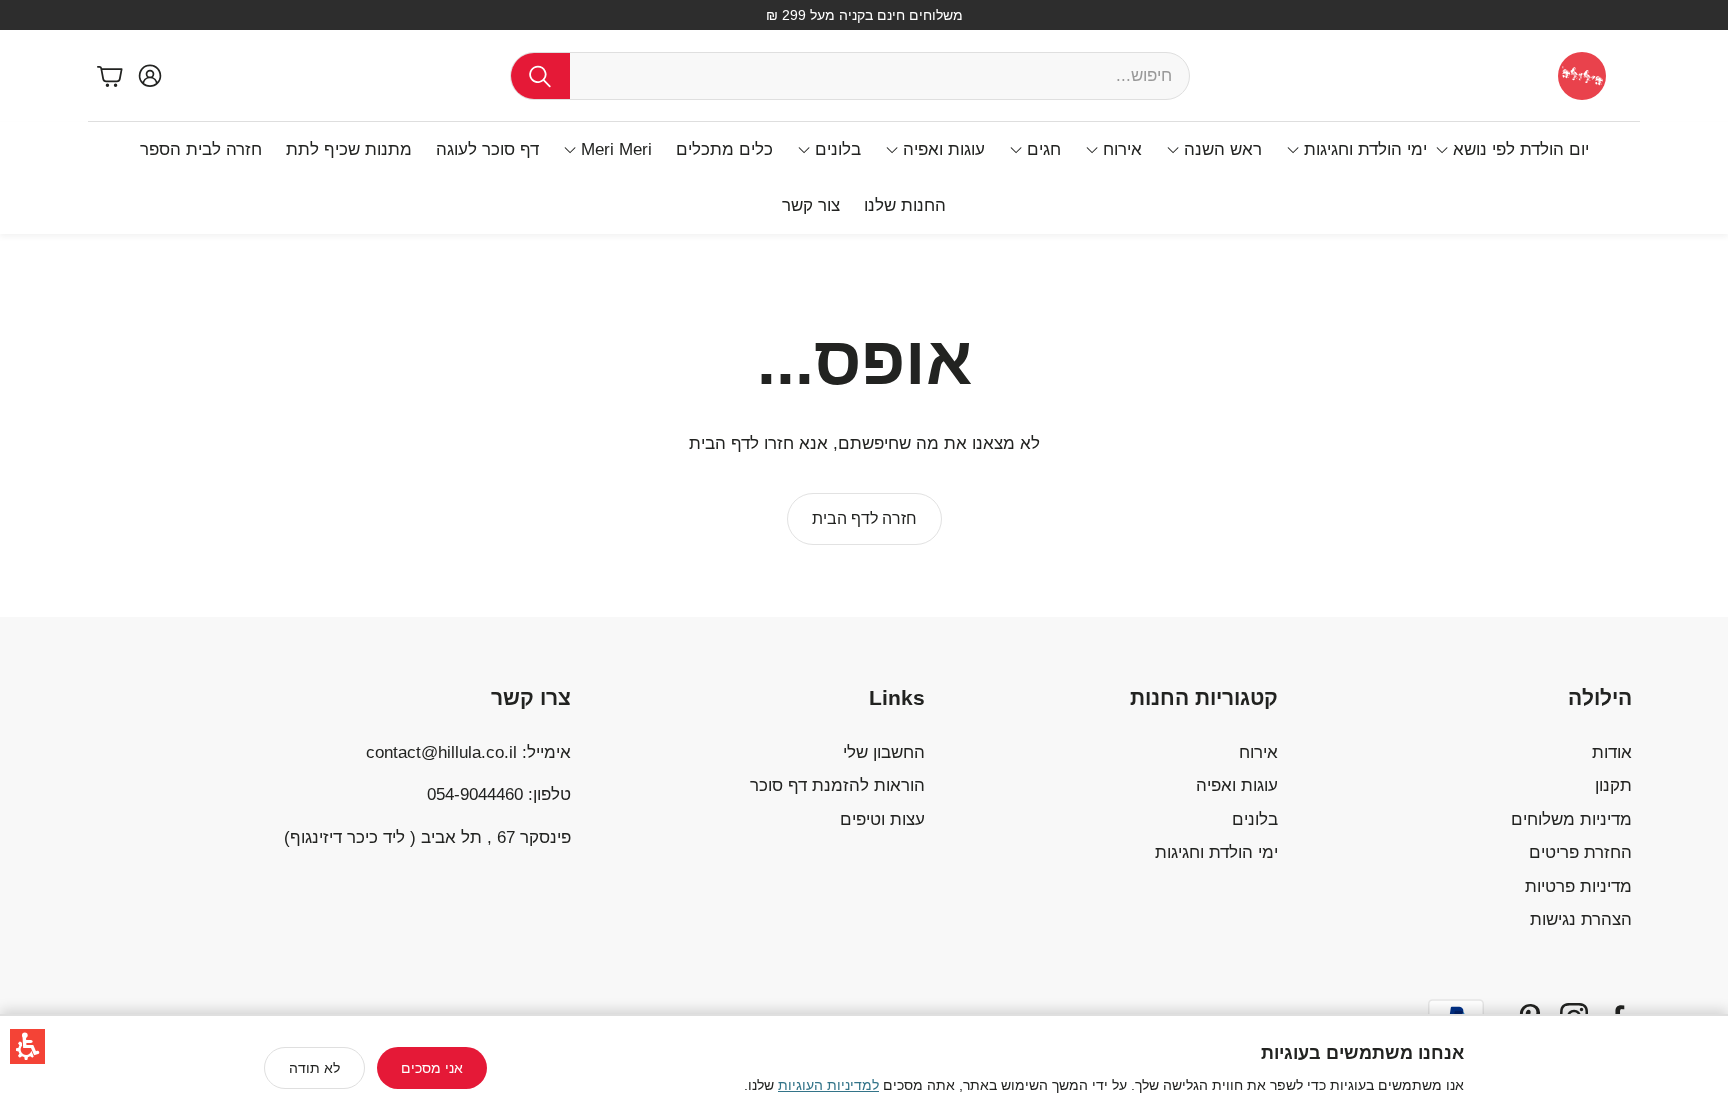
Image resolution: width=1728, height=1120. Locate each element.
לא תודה (314, 1068)
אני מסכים (432, 1068)
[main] (864, 425)
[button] (27, 1046)
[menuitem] (1512, 150)
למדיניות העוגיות (828, 1085)
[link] (864, 519)
